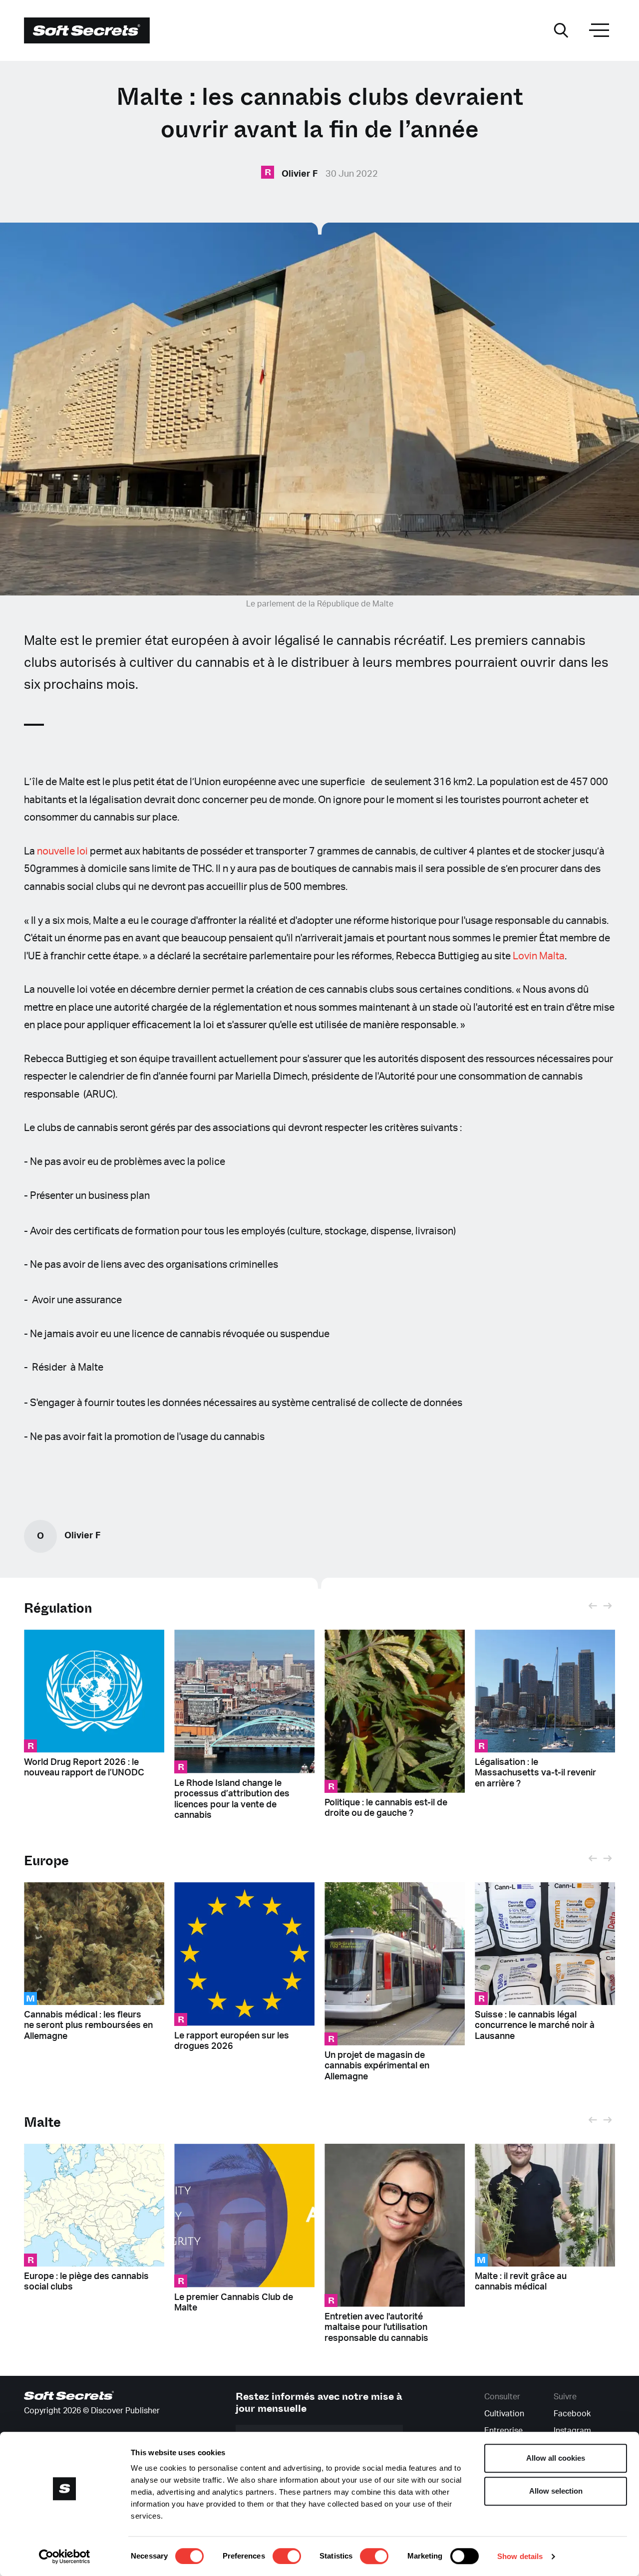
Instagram (572, 2431)
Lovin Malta (539, 956)
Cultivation (504, 2414)
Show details (520, 2556)
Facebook (572, 2414)
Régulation (58, 1608)
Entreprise (503, 2431)
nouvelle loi (63, 852)
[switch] (287, 2556)
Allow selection (556, 2491)
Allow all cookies (556, 2458)
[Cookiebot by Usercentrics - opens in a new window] (65, 2557)
